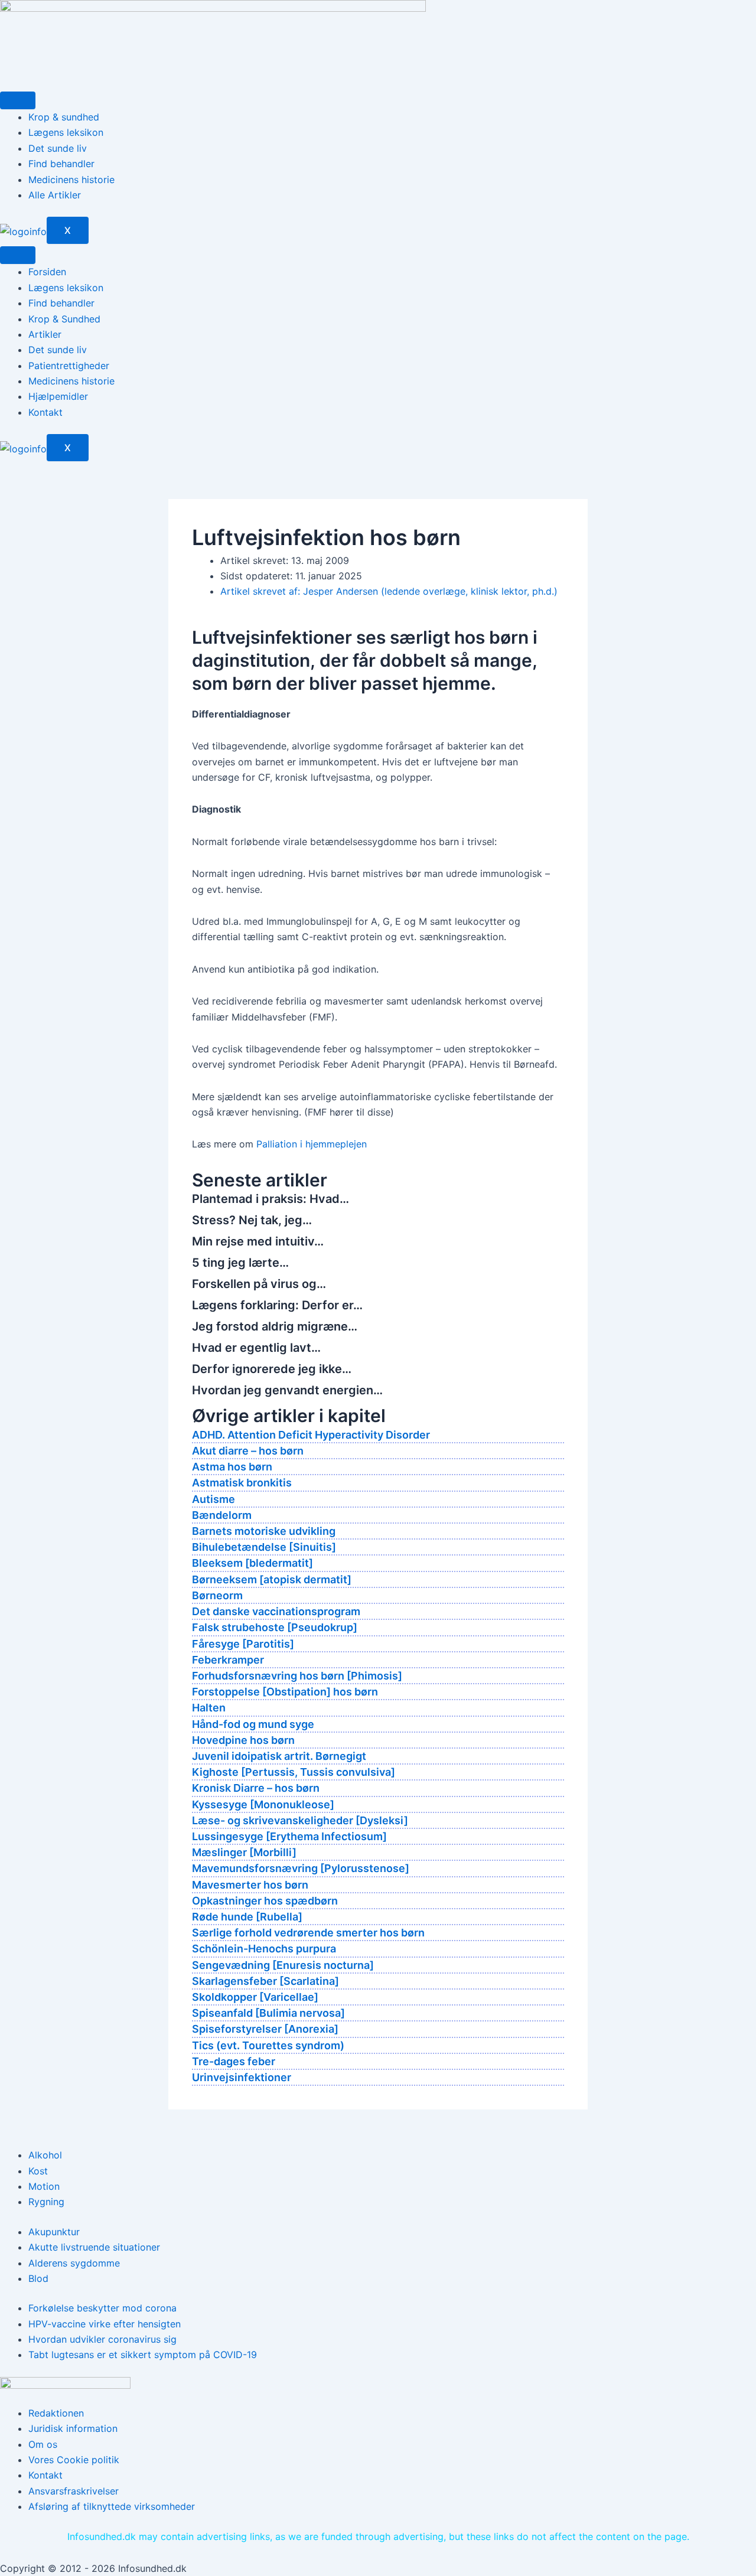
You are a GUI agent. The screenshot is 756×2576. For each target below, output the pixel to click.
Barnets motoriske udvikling (264, 1531)
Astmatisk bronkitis (242, 1483)
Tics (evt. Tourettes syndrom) (268, 2045)
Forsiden (47, 272)
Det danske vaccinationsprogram (276, 1611)
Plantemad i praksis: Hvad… (271, 1199)
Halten (209, 1708)
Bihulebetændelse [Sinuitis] (264, 1547)
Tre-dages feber (234, 2061)
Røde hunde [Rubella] (247, 1917)
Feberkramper (228, 1660)
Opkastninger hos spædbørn (265, 1901)
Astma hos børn (232, 1467)
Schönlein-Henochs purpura (264, 1949)
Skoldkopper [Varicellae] (255, 1997)
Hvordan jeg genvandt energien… (287, 1390)
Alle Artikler (55, 195)
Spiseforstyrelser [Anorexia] (265, 2029)
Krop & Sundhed (64, 319)
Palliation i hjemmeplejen (312, 1144)
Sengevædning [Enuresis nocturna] (283, 1965)
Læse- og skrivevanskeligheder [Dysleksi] (300, 1820)
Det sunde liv (58, 148)
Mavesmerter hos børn (250, 1885)
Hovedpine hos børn (243, 1740)
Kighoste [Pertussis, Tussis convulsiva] (294, 1772)
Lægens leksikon (66, 132)
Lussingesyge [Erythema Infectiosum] (289, 1836)
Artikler (45, 334)
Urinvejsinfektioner (242, 2077)
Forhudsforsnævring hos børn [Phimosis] (297, 1676)
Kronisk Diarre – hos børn (256, 1788)
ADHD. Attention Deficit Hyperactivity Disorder (311, 1435)
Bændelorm (222, 1515)
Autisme (214, 1499)
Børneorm (217, 1595)
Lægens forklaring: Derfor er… (277, 1305)
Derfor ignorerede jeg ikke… (272, 1369)
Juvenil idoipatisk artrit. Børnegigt (279, 1756)
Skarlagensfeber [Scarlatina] (265, 1981)
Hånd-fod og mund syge (253, 1724)
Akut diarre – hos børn (248, 1451)
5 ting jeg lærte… (240, 1263)
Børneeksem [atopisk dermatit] (272, 1579)
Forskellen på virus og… (259, 1284)
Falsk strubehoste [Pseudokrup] (275, 1627)
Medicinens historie (71, 180)
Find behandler (61, 164)
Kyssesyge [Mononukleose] (263, 1804)
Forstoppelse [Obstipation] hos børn (285, 1692)
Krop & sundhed (64, 117)
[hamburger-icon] (18, 100)
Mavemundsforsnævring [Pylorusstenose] (301, 1868)
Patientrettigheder (69, 366)
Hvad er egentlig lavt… (256, 1348)
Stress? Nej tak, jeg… (252, 1220)
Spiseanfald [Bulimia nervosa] (268, 2013)
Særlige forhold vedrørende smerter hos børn (308, 1933)
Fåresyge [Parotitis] (243, 1644)
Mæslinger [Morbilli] (244, 1852)
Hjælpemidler (58, 396)
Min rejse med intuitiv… (258, 1241)
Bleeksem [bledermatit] (252, 1563)
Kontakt (45, 412)
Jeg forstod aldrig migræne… (275, 1326)
